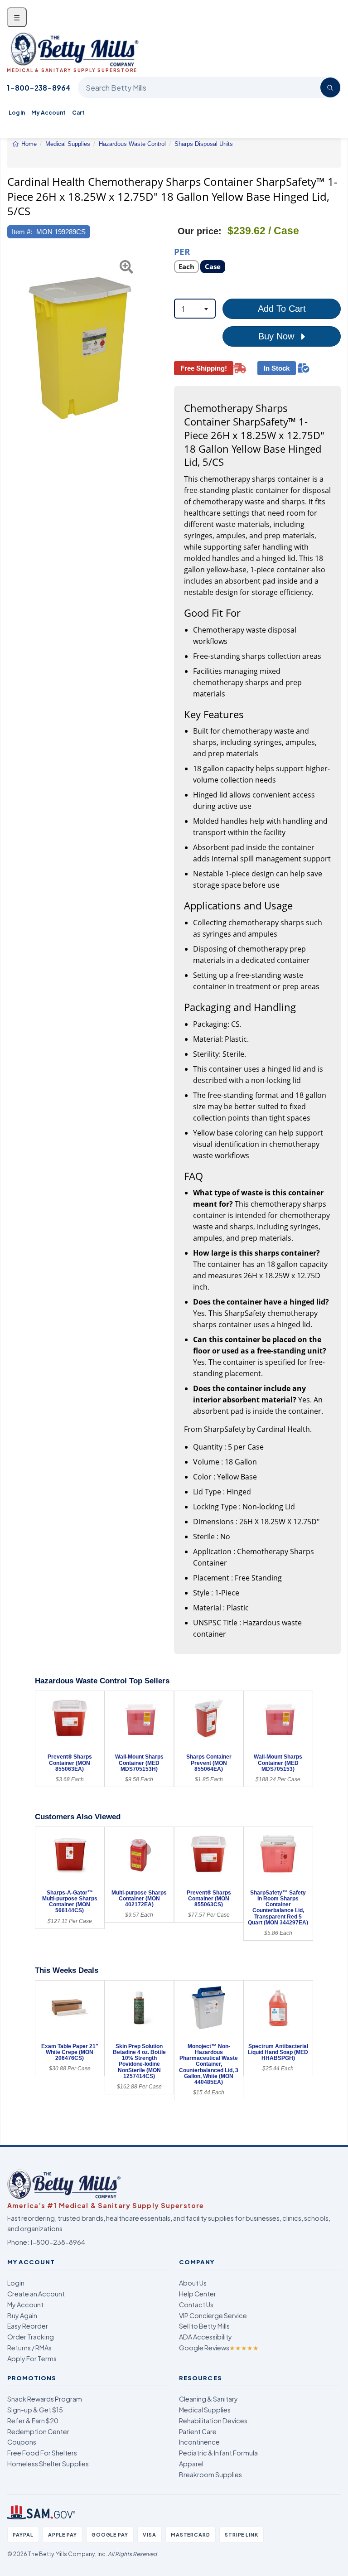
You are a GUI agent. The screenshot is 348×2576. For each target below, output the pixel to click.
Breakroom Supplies (210, 2475)
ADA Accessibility (205, 2337)
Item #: (22, 232)
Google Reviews (219, 2348)
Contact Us (196, 2305)
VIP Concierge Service (213, 2315)
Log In (17, 113)
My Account (48, 113)
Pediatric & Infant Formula (218, 2453)
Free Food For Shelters (42, 2453)
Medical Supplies (205, 2410)
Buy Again (22, 2315)
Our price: (200, 231)
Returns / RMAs (29, 2348)
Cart (78, 113)
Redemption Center (38, 2431)
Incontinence (199, 2442)
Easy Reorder (28, 2326)
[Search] (330, 87)
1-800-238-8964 (39, 88)
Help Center (198, 2294)
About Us (193, 2283)
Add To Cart (282, 309)
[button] (13, 346)
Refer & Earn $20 (33, 2421)
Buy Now (278, 336)
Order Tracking (31, 2337)
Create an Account (36, 2294)
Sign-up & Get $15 (35, 2410)
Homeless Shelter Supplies (48, 2464)
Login (16, 2283)
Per (182, 251)
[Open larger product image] (86, 346)
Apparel (191, 2464)
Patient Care (198, 2431)
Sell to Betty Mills (204, 2326)
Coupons (22, 2442)
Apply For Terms (32, 2359)
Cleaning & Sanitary (208, 2399)
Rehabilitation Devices (213, 2421)
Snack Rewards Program (45, 2399)
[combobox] (195, 309)
